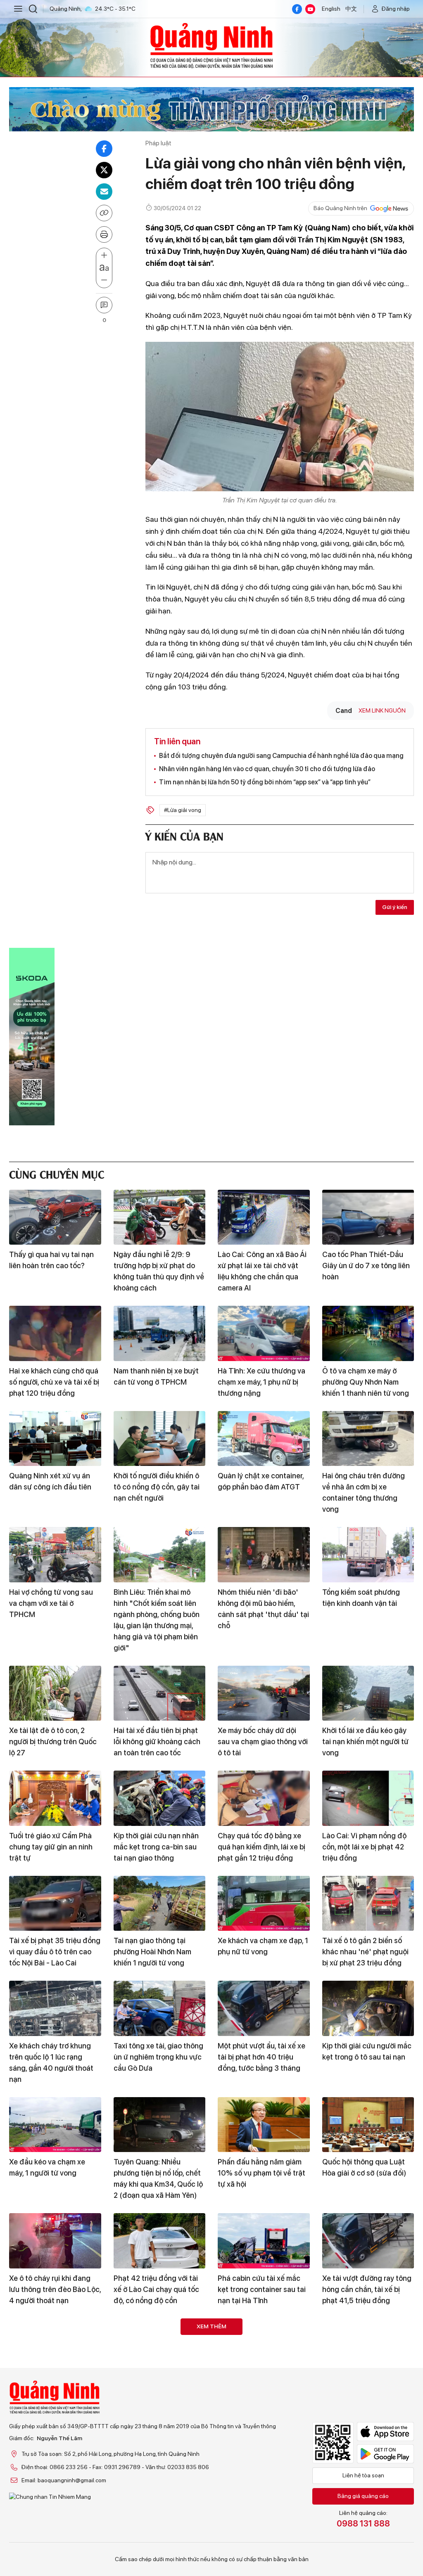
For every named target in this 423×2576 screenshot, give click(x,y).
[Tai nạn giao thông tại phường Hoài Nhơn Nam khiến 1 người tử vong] (160, 1904)
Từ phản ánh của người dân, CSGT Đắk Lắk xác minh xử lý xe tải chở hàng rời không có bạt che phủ (159, 2505)
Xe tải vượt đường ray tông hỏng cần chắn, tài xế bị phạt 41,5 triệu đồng (367, 2289)
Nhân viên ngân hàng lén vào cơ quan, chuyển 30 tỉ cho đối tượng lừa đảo (267, 769)
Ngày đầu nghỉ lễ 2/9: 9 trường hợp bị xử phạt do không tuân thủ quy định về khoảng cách (159, 1271)
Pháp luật (158, 143)
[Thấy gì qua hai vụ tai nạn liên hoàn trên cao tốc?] (55, 1217)
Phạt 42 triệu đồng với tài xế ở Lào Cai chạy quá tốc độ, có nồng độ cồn (156, 2289)
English (331, 9)
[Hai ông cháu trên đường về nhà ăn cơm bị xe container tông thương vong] (368, 1439)
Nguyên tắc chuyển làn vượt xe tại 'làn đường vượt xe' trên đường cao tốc (54, 2499)
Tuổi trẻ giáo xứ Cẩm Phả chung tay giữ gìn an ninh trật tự (51, 1847)
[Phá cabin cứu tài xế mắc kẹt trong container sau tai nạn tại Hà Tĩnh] (264, 2241)
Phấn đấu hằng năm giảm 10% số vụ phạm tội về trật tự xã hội (261, 2173)
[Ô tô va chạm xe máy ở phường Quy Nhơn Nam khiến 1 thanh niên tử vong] (368, 1333)
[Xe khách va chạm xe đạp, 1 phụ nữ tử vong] (264, 1904)
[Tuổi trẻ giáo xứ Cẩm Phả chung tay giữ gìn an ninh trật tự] (55, 1798)
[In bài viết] (104, 234)
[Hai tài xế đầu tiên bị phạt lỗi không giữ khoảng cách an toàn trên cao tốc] (160, 1693)
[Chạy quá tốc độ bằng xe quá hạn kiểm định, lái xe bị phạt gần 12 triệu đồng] (264, 1798)
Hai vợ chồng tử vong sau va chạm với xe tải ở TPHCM (51, 1603)
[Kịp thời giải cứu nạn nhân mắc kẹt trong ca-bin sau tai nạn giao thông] (160, 1798)
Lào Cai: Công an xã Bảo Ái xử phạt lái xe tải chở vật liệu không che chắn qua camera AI (262, 1271)
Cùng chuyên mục (57, 1173)
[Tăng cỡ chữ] (104, 256)
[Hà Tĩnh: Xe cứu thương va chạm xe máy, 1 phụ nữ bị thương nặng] (264, 1333)
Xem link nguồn (382, 710)
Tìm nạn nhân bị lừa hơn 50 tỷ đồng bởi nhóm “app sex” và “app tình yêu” (265, 782)
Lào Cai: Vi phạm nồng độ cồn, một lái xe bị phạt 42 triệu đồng (364, 1847)
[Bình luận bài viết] (104, 305)
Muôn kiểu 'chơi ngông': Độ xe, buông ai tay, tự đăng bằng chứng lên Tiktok (263, 2499)
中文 (351, 9)
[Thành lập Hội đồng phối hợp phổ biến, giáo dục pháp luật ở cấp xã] (160, 2346)
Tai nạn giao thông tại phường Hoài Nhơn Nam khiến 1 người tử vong (152, 1952)
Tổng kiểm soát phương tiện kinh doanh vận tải (361, 1598)
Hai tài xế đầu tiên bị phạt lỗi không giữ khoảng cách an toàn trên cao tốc (157, 1741)
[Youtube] (310, 9)
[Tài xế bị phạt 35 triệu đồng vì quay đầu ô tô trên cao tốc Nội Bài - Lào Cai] (55, 1904)
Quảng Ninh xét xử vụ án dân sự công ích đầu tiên (50, 1481)
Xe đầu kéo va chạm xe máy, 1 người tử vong (47, 2167)
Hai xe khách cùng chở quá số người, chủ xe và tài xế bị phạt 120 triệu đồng (54, 1382)
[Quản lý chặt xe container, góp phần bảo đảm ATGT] (264, 1439)
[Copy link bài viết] (104, 213)
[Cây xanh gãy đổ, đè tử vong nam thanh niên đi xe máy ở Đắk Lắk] (368, 2451)
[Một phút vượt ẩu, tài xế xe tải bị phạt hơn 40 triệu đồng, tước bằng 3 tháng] (264, 2008)
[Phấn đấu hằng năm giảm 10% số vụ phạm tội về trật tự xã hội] (264, 2125)
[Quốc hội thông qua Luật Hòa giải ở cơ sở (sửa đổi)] (368, 2125)
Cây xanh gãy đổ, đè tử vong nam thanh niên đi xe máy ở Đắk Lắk (366, 2499)
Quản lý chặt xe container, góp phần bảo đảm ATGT (261, 1481)
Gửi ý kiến (395, 907)
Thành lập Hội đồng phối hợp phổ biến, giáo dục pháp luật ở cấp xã (154, 2394)
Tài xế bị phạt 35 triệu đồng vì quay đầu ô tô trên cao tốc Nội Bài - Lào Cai (55, 1952)
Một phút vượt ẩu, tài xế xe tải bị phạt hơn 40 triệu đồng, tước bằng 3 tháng (261, 2057)
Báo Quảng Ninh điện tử (211, 45)
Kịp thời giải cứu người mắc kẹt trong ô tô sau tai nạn (367, 2051)
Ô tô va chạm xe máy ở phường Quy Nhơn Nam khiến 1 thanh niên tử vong (366, 1382)
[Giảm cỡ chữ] (104, 280)
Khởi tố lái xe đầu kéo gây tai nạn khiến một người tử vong (365, 1741)
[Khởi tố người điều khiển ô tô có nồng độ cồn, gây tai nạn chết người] (160, 1439)
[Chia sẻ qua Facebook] (104, 149)
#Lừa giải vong (183, 810)
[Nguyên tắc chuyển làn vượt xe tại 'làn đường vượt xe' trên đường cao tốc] (55, 2451)
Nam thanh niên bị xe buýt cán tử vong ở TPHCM (156, 1376)
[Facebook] (297, 9)
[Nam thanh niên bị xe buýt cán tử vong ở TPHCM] (160, 1333)
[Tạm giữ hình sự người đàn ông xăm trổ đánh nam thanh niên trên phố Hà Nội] (368, 2346)
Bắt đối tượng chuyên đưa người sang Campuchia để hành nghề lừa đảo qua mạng (281, 756)
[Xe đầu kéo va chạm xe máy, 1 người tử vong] (55, 2125)
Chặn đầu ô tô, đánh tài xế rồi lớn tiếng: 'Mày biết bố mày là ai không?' (261, 2394)
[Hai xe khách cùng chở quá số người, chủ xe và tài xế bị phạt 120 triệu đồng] (55, 1333)
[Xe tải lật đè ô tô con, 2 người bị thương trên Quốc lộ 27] (55, 1693)
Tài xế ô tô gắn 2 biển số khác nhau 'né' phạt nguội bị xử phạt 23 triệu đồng (365, 1952)
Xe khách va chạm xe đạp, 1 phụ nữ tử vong (263, 1946)
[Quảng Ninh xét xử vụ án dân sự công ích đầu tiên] (55, 1439)
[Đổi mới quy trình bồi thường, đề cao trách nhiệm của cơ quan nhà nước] (55, 2346)
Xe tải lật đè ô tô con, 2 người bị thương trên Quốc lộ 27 (53, 1741)
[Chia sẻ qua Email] (104, 192)
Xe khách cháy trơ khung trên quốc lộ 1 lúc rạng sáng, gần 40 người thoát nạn (51, 2062)
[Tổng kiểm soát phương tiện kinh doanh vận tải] (368, 1555)
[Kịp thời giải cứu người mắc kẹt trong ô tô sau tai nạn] (368, 2008)
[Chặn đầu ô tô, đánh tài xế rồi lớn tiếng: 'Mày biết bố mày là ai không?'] (264, 2346)
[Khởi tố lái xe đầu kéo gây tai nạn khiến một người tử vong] (368, 1693)
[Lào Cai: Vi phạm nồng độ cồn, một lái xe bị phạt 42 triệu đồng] (368, 1798)
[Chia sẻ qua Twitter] (104, 170)
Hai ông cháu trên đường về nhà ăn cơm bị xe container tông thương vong (364, 1492)
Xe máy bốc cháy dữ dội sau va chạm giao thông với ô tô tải (263, 1741)
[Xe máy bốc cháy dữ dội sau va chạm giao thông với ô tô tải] (264, 1693)
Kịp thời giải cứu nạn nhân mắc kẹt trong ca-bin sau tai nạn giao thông (156, 1847)
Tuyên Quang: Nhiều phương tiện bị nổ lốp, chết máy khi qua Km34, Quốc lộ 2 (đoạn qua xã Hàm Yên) (158, 2178)
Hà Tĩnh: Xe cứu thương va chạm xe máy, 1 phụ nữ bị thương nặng (261, 1382)
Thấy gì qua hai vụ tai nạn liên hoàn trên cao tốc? (51, 1260)
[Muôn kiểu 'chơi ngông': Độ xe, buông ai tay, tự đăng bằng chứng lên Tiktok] (264, 2451)
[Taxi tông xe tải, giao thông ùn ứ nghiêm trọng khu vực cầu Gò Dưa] (160, 2008)
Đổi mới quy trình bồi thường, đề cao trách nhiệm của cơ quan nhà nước (55, 2394)
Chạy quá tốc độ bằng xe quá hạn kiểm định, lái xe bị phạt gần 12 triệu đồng (261, 1847)
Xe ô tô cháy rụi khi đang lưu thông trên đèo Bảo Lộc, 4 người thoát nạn (55, 2289)
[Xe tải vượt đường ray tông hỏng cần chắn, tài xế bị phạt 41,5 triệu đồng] (368, 2241)
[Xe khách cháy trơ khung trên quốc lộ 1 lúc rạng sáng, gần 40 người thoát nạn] (55, 2008)
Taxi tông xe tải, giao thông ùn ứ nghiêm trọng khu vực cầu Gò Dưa (158, 2057)
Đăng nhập (396, 9)
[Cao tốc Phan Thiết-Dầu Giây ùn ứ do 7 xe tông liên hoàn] (368, 1217)
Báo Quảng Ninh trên (340, 208)
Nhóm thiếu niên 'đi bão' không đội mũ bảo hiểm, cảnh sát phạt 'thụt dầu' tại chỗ (263, 1609)
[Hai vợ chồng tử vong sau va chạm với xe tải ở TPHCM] (55, 1555)
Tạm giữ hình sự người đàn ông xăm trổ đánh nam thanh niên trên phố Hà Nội (366, 2394)
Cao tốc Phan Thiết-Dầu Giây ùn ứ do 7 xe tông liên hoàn (366, 1266)
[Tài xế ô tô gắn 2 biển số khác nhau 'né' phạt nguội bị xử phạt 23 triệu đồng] (368, 1904)
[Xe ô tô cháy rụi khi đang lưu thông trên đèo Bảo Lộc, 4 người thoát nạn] (55, 2241)
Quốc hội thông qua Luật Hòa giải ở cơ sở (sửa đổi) (364, 2167)
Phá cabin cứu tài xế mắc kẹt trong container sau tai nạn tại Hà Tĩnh (262, 2289)
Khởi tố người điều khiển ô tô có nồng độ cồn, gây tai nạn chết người (157, 1487)
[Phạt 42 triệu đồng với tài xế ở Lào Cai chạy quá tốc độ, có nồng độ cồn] (160, 2241)
